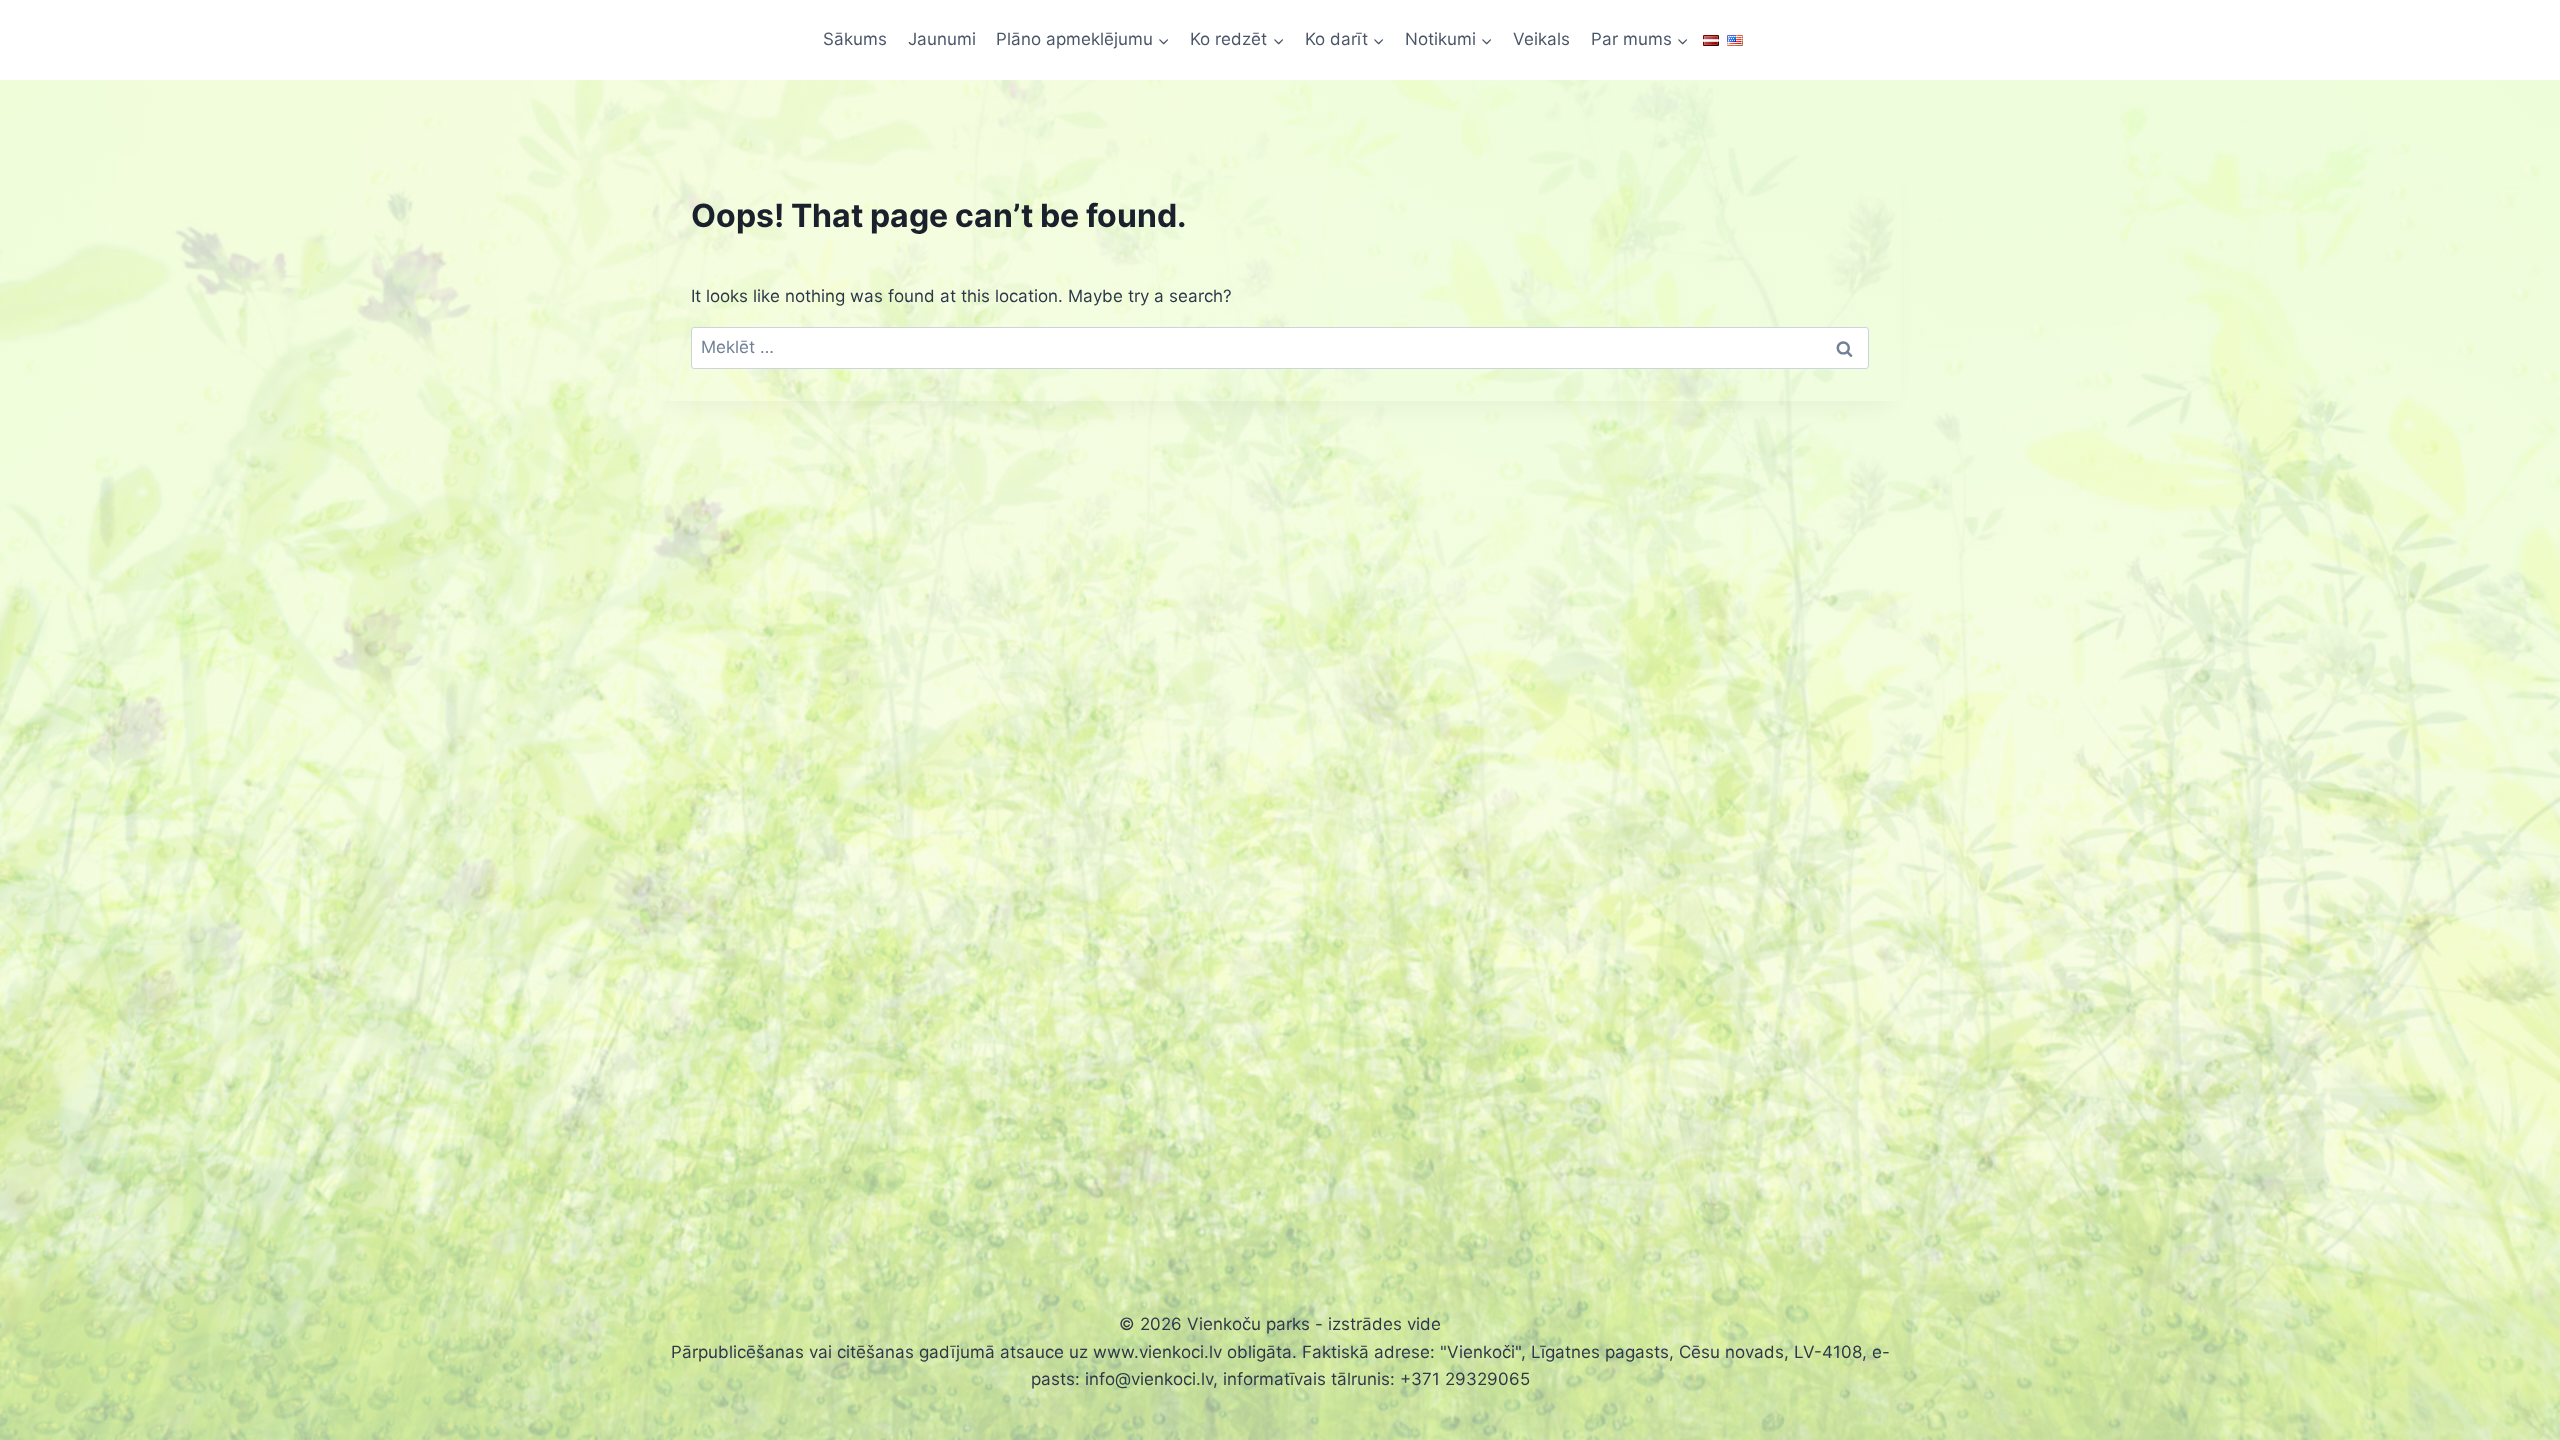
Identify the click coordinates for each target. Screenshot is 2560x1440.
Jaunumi (942, 39)
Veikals (1541, 39)
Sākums (855, 39)
